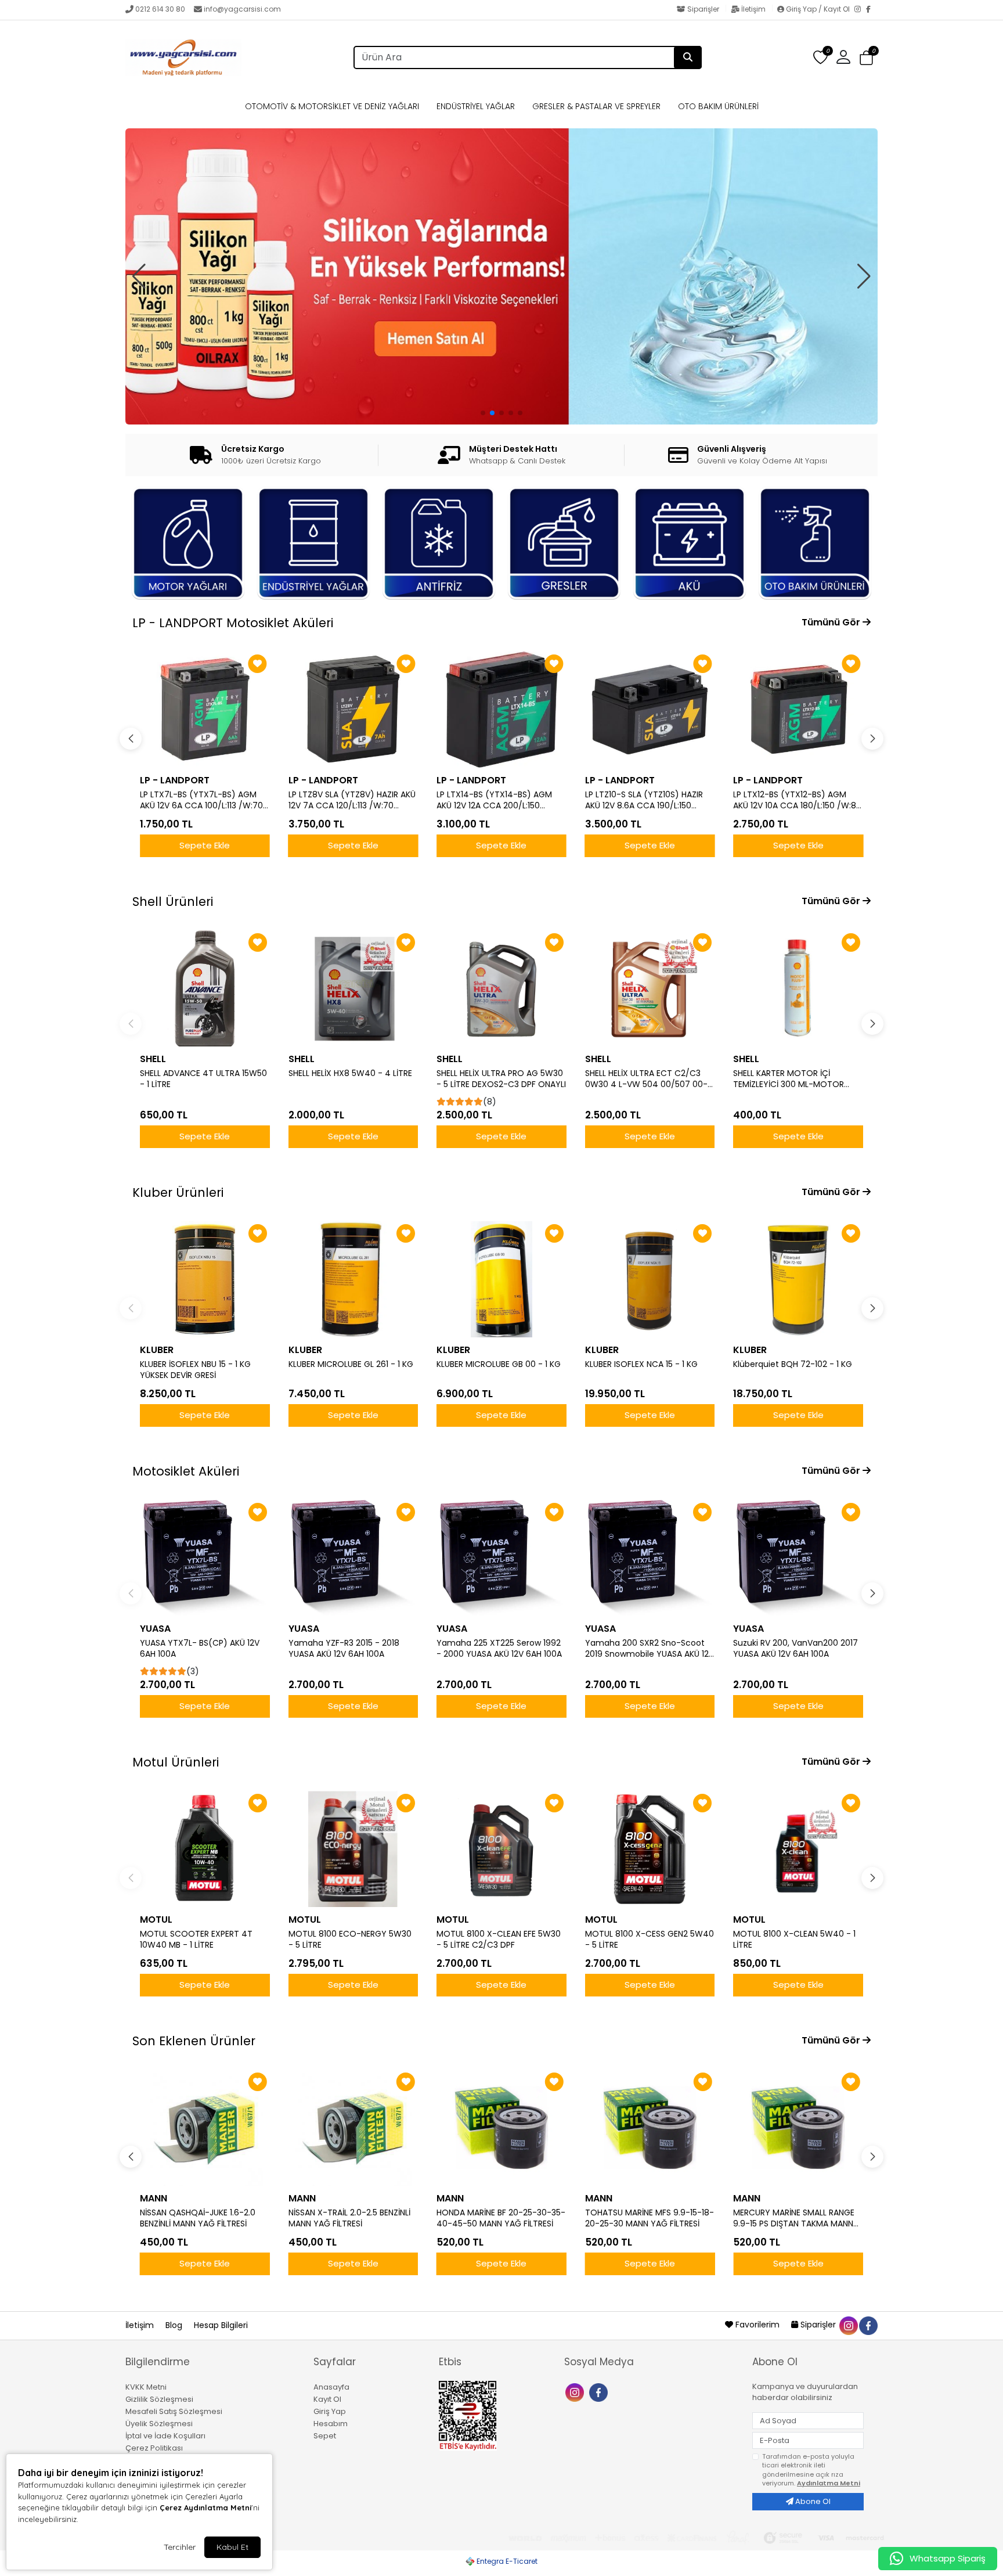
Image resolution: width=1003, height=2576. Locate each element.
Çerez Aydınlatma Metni (205, 2507)
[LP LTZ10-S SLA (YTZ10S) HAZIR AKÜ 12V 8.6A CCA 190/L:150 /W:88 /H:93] (501, 710)
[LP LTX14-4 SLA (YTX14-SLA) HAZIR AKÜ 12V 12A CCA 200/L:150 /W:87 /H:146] (798, 710)
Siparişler (703, 9)
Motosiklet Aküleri (186, 1471)
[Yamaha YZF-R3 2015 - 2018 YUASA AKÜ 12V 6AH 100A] (353, 1558)
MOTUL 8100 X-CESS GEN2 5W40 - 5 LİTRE (650, 1940)
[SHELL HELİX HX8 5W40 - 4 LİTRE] (353, 988)
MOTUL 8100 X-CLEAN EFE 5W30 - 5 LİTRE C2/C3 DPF (499, 1940)
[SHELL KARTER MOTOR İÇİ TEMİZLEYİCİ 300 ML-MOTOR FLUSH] (798, 988)
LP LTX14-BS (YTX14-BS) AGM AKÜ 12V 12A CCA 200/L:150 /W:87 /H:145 (346, 800)
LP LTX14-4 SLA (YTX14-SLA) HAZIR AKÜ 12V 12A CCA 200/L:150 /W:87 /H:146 (797, 800)
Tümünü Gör (832, 622)
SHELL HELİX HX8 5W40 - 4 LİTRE (350, 1073)
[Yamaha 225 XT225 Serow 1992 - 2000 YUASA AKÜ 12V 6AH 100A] (501, 1558)
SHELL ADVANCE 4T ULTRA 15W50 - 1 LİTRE (203, 1079)
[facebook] (868, 2325)
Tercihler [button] (180, 2547)
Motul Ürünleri (176, 1762)
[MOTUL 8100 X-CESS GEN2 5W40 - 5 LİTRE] (650, 1849)
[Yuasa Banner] (501, 256)
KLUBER (157, 1350)
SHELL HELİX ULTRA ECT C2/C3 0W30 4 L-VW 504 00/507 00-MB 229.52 (646, 1079)
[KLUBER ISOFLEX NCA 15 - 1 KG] (650, 1279)
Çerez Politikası (154, 2448)
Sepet (325, 2436)
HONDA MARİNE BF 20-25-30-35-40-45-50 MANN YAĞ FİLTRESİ (501, 2218)
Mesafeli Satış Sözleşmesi (174, 2411)
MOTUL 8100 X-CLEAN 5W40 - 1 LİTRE (794, 1940)
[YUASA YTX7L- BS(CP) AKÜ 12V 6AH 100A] (205, 1558)
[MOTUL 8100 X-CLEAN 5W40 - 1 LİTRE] (798, 1849)
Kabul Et (232, 2547)
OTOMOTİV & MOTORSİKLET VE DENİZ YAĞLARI (332, 106)
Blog (175, 2325)
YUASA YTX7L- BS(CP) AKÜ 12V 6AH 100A (200, 1649)
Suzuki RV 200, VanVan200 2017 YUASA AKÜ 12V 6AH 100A (795, 1649)
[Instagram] (860, 10)
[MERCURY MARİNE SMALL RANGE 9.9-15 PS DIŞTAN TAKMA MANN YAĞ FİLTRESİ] (798, 2128)
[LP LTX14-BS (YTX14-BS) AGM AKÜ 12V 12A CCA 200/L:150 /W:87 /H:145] (353, 710)
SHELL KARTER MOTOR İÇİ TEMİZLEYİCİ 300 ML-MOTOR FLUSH (789, 1079)
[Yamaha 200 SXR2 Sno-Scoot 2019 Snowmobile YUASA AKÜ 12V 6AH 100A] (650, 1558)
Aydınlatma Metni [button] (829, 2483)
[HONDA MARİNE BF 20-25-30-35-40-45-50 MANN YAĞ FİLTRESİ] (501, 2128)
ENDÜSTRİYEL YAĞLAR (476, 106)
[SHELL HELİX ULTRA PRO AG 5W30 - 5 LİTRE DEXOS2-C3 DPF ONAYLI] (501, 988)
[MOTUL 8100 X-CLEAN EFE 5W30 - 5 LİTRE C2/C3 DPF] (501, 1849)
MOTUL (156, 1920)
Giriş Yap (330, 2411)
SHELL (153, 1059)
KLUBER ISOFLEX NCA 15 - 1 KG (641, 1364)
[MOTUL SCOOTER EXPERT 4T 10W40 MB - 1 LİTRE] (205, 1849)
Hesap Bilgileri (221, 2325)
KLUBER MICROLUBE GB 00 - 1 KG (499, 1364)
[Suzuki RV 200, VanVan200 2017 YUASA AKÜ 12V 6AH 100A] (798, 1558)
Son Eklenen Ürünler (194, 2041)
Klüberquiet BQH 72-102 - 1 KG (793, 1364)
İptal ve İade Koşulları (165, 2436)
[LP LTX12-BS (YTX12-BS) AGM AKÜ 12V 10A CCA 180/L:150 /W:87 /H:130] (650, 710)
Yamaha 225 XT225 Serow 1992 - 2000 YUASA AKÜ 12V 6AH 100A (499, 1649)
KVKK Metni (146, 2387)
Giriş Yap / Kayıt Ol (818, 9)
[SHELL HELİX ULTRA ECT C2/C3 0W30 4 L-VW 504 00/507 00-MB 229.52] (650, 988)
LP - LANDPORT (175, 780)
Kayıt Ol (327, 2399)
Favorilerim (757, 2325)
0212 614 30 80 (160, 9)
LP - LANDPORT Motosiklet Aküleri (233, 623)
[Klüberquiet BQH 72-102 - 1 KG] (798, 1279)
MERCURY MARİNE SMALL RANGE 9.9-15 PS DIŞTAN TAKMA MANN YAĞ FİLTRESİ (794, 2218)
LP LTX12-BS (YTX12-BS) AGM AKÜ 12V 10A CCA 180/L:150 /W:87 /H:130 (649, 800)
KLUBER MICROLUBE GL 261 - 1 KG (351, 1364)
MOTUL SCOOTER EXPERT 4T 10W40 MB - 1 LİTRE (196, 1940)
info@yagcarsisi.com (242, 9)
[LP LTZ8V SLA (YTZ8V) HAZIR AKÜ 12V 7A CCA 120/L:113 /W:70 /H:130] (205, 710)
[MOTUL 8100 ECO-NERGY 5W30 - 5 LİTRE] (353, 1849)
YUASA (155, 1629)
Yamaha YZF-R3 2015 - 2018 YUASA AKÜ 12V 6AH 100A (344, 1649)
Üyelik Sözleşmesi (159, 2424)
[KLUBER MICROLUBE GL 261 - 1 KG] (353, 1279)
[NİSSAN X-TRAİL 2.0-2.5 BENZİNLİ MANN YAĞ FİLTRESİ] (353, 2128)
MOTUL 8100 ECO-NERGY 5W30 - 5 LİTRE (350, 1940)
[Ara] (688, 57)
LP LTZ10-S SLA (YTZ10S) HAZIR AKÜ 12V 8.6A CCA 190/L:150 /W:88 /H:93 (495, 800)
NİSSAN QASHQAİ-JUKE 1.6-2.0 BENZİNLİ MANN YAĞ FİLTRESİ (198, 2218)
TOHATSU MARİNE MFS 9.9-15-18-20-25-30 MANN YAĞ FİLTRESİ (650, 2218)
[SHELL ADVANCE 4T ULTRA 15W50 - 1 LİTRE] (205, 988)
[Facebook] (872, 10)
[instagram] (848, 2325)
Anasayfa (331, 2387)
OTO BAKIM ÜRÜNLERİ (718, 106)
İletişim (753, 9)
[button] (866, 58)
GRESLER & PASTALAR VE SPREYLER (596, 106)
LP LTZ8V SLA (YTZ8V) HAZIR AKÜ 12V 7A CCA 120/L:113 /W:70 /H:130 (203, 800)
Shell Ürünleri (173, 902)
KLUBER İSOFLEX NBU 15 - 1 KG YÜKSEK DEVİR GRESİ (195, 1370)
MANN (154, 2198)
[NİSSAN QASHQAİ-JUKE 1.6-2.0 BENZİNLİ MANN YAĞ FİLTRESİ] (205, 2128)
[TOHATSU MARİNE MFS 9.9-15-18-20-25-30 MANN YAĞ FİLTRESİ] (650, 2128)
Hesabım (331, 2424)
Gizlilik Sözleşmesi (159, 2399)
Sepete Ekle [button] (205, 845)
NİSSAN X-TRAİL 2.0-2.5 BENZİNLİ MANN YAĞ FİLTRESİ (349, 2218)
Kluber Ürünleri (178, 1192)
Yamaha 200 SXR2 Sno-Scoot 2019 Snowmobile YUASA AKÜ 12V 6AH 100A (650, 1649)
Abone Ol (812, 2501)
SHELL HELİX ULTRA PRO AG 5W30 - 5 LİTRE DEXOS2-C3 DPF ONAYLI (501, 1079)
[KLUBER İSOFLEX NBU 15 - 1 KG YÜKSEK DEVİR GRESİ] (205, 1279)
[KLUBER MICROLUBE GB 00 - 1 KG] (501, 1279)
